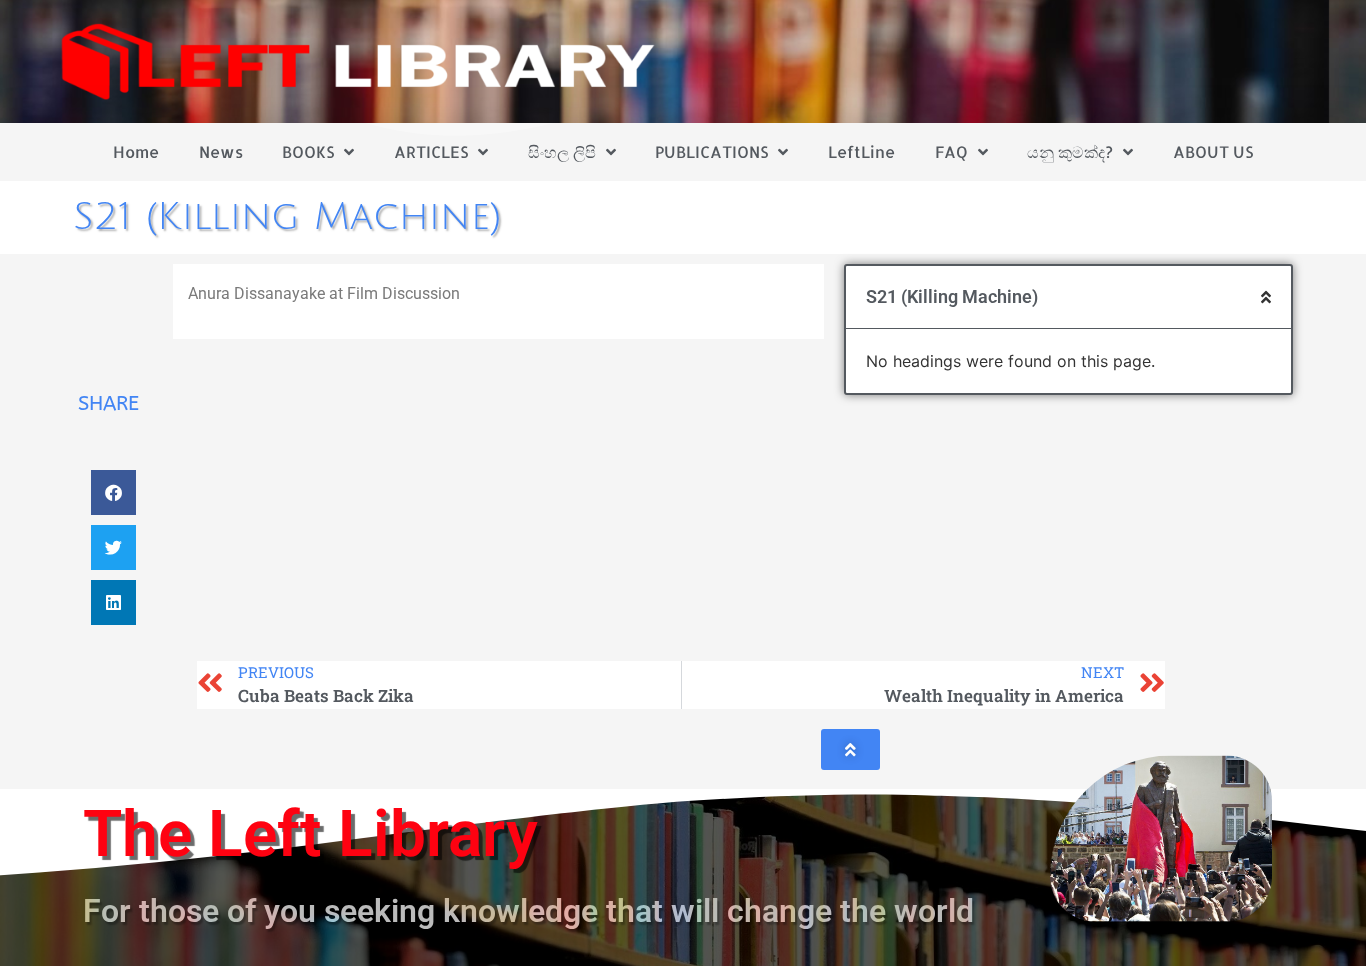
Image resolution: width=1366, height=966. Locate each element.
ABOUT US (1213, 151)
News (221, 151)
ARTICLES (431, 151)
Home (136, 151)
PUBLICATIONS (711, 151)
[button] (113, 492)
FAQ (951, 151)
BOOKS (308, 151)
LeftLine (861, 151)
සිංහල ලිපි (562, 151)
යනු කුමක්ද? (1070, 151)
